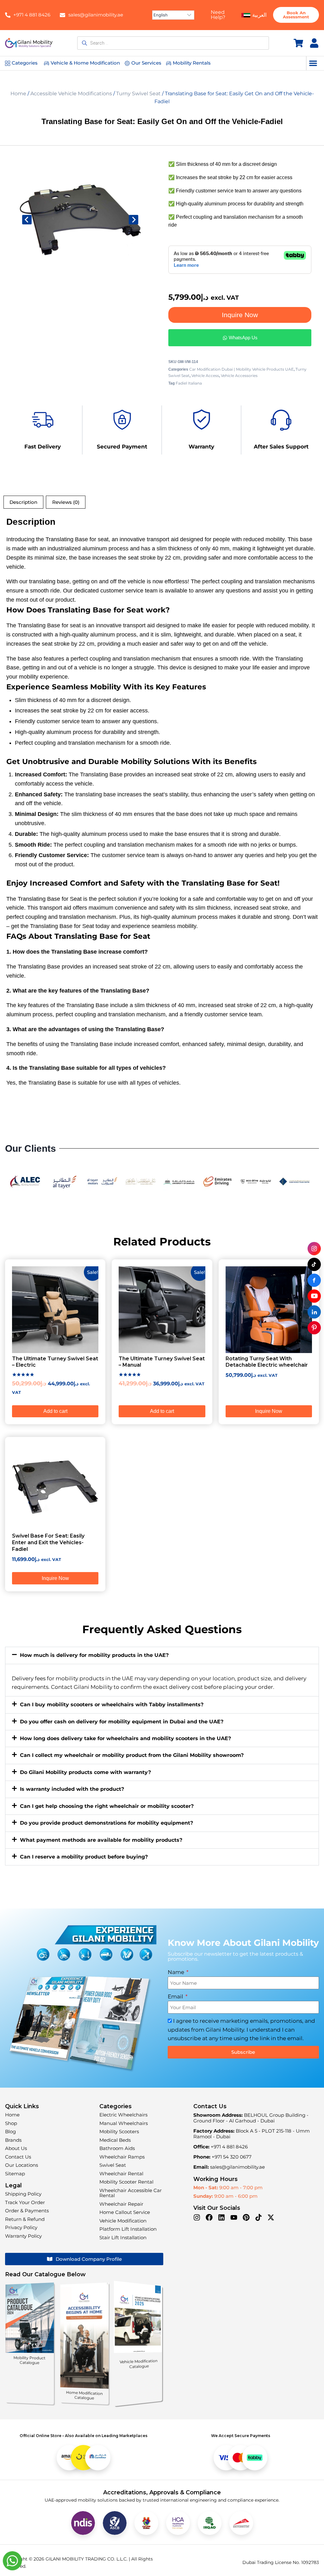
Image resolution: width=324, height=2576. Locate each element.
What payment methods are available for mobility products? (101, 1840)
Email (176, 1996)
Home (18, 94)
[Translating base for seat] (80, 219)
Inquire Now (240, 315)
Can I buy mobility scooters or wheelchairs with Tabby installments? (112, 1705)
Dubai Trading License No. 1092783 (281, 2562)
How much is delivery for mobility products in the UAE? (94, 1655)
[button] (313, 63)
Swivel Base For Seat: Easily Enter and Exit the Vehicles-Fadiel (48, 1542)
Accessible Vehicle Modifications (71, 94)
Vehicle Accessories (239, 376)
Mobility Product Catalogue (30, 2360)
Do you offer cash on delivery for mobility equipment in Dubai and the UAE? (122, 1722)
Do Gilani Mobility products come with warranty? (85, 1772)
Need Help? (218, 15)
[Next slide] (134, 220)
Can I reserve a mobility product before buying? (84, 1857)
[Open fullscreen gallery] (135, 274)
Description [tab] (23, 502)
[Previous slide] (27, 220)
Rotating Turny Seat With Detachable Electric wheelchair (267, 1362)
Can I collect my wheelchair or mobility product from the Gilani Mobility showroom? (132, 1755)
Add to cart (55, 1411)
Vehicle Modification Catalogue (138, 2364)
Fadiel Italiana (189, 383)
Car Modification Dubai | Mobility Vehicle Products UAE (241, 369)
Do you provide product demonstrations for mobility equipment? (106, 1823)
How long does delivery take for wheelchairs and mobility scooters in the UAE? (125, 1738)
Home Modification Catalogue (84, 2395)
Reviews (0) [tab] (66, 502)
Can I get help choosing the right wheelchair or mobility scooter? (107, 1806)
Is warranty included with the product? (72, 1789)
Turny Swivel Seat (138, 94)
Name (177, 1972)
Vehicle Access (205, 376)
